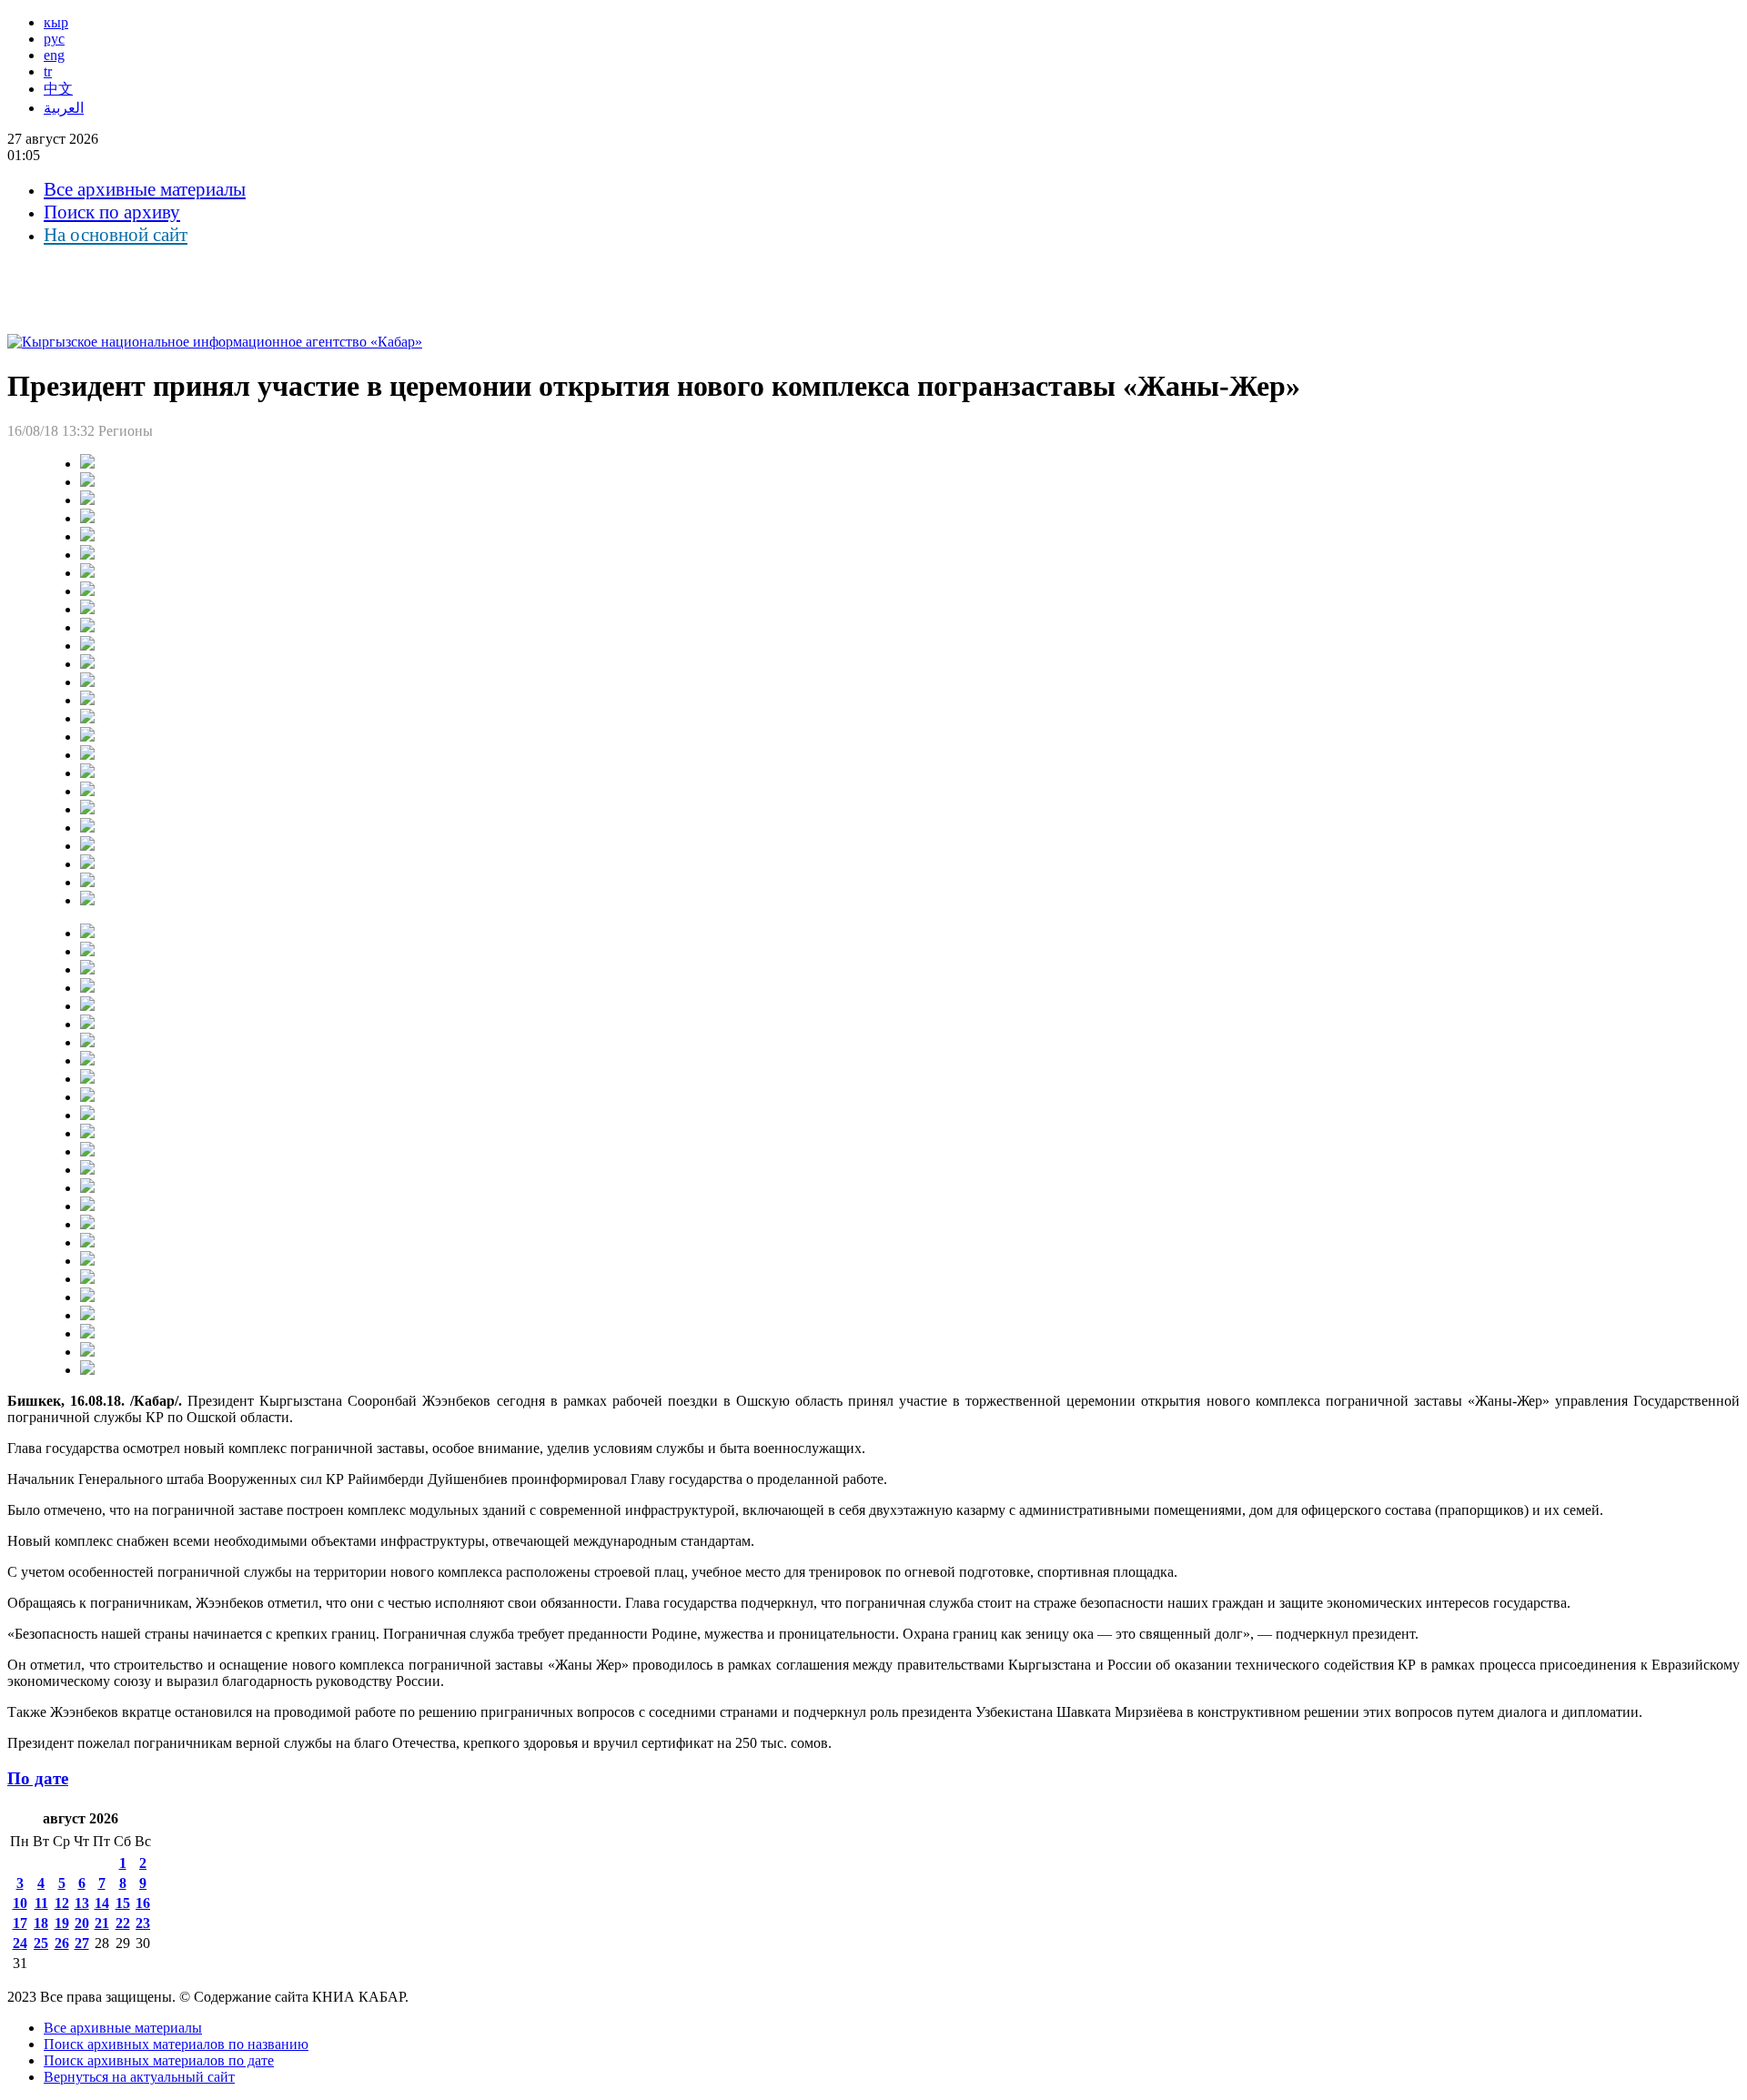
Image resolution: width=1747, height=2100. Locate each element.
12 (62, 1903)
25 (41, 1943)
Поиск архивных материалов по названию (176, 2044)
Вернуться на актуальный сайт (139, 2077)
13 (82, 1903)
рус (54, 39)
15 (123, 1903)
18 (41, 1923)
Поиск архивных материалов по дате (159, 2060)
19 (62, 1923)
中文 (58, 89)
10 (20, 1903)
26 (62, 1943)
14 (102, 1903)
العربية (64, 108)
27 (82, 1943)
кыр (56, 22)
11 (41, 1903)
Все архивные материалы (145, 189)
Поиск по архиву (112, 212)
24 (20, 1943)
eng (54, 55)
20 (82, 1923)
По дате (38, 1778)
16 (143, 1903)
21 (102, 1923)
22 (123, 1923)
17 (20, 1923)
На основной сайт (116, 235)
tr (48, 71)
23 (143, 1923)
